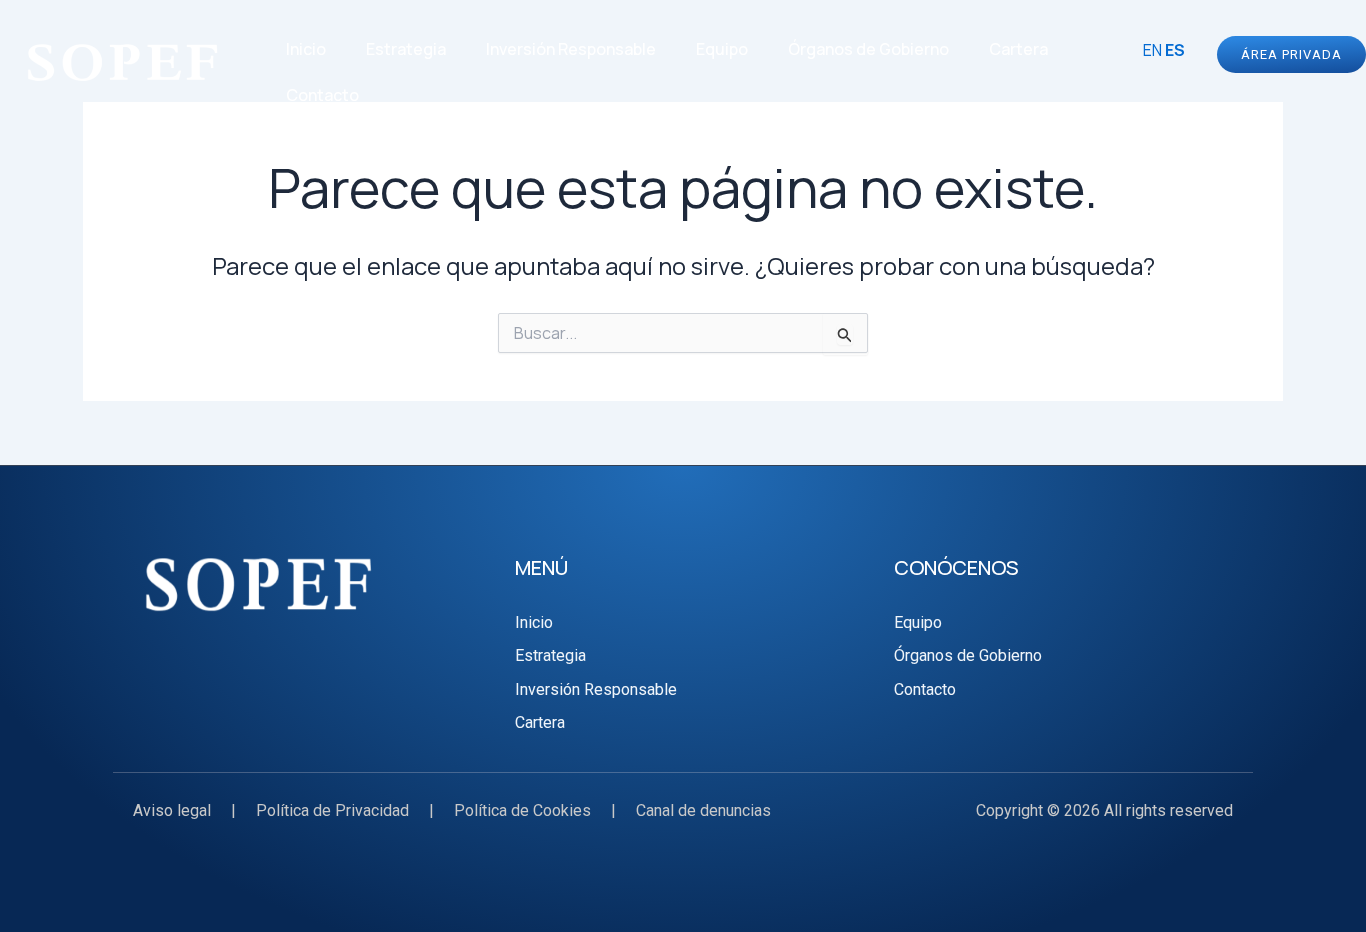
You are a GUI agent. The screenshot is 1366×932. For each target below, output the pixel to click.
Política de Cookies (522, 810)
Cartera (1018, 49)
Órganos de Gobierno (868, 49)
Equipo (722, 49)
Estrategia (406, 49)
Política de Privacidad (332, 810)
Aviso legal (172, 810)
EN (1152, 50)
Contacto (322, 95)
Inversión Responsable (571, 49)
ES (1175, 50)
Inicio (306, 49)
